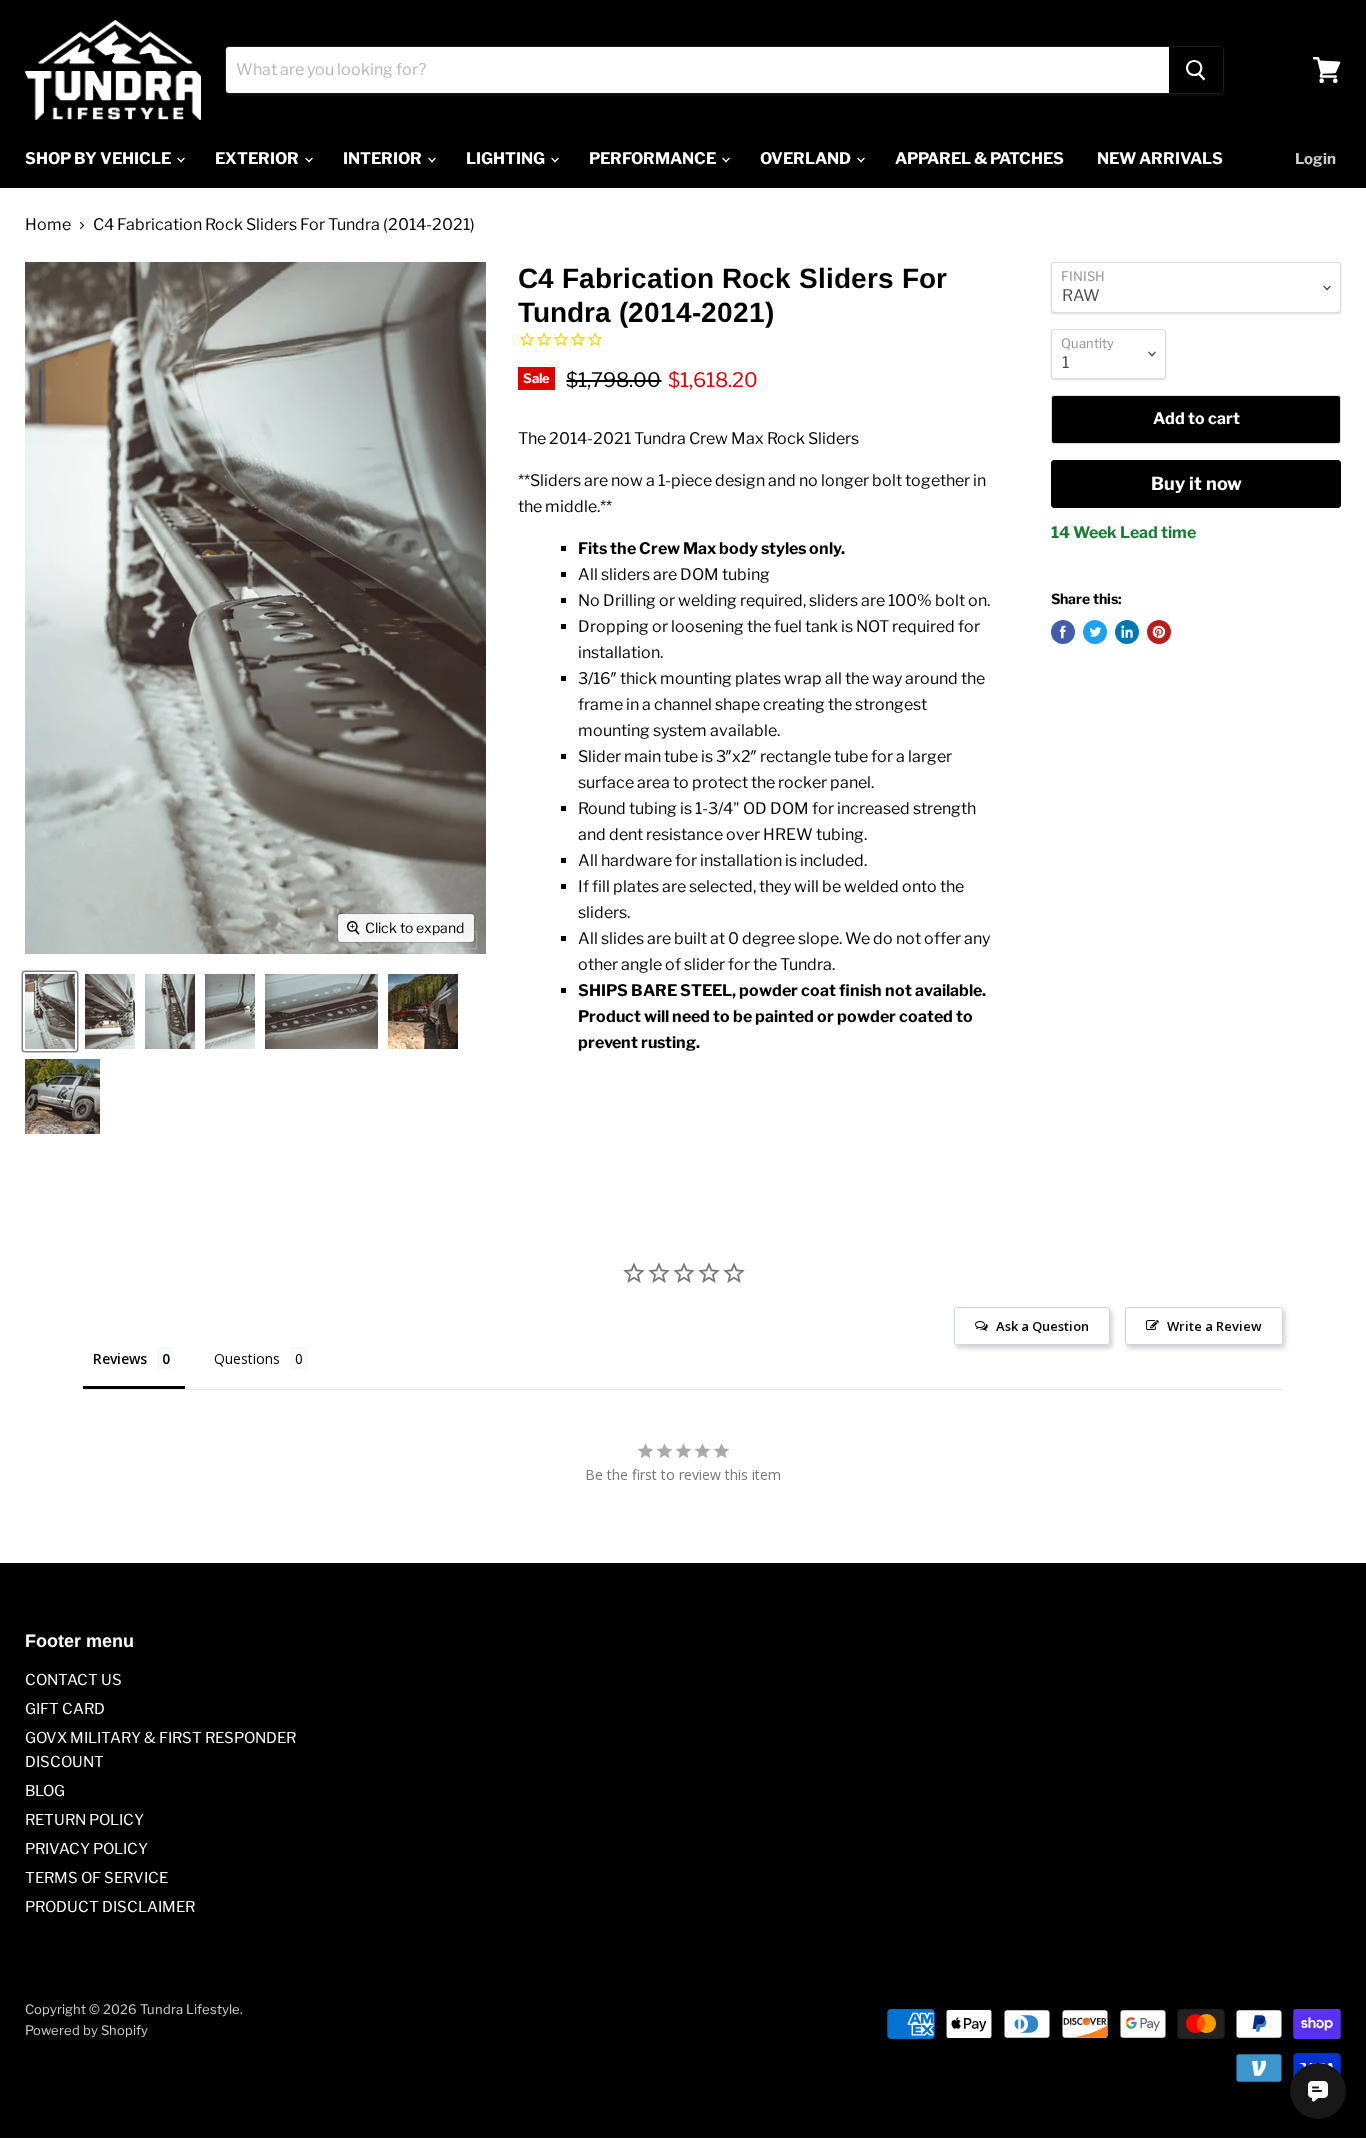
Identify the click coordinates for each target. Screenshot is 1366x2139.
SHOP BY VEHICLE (99, 158)
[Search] (1196, 70)
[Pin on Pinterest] (1159, 632)
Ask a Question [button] (1042, 1326)
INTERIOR (384, 158)
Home (48, 225)
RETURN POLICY (84, 1820)
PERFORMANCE (654, 158)
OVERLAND (807, 158)
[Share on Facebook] (1063, 632)
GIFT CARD (65, 1709)
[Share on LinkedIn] (1127, 632)
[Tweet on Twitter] (1095, 632)
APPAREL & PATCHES (979, 158)
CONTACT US (73, 1680)
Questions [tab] (247, 1358)
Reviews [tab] (120, 1358)
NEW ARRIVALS (1160, 158)
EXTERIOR (258, 158)
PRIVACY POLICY (86, 1849)
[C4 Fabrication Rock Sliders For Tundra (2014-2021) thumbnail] (50, 1011)
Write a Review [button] (1214, 1326)
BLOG (45, 1791)
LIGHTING (507, 158)
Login (1315, 159)
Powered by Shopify (86, 2030)
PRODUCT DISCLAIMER (110, 1907)
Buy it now (1196, 483)
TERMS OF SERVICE (96, 1878)
